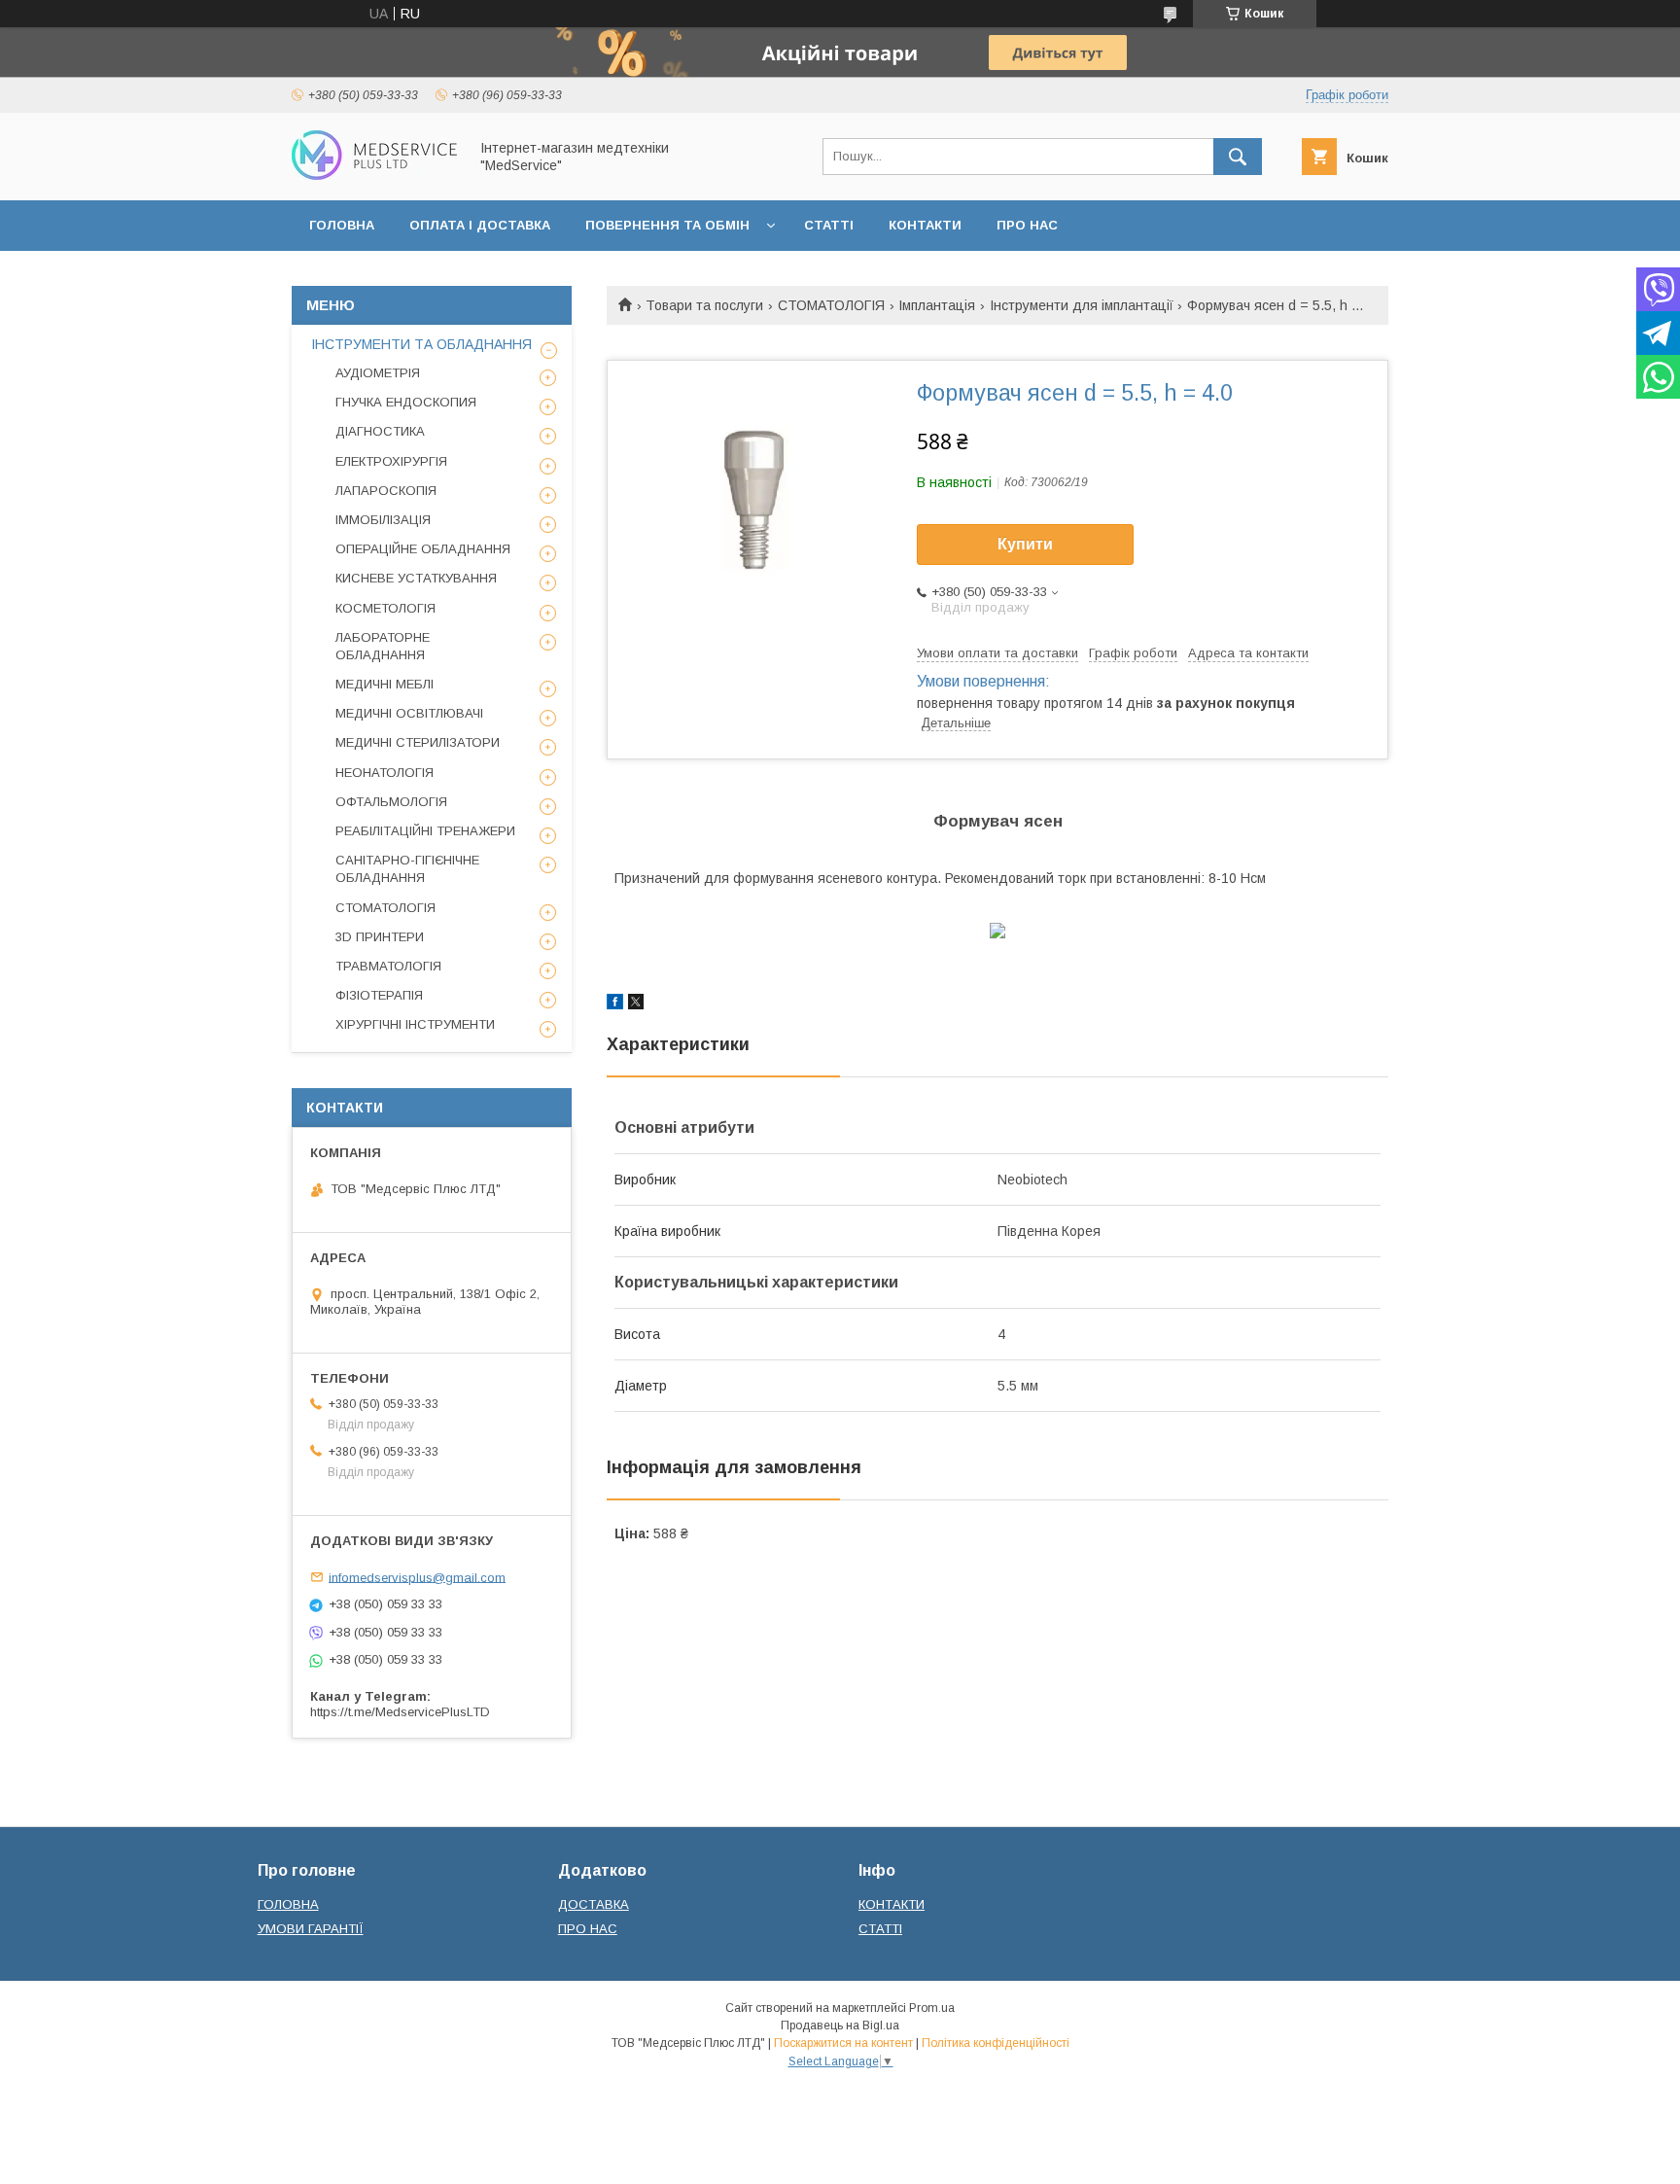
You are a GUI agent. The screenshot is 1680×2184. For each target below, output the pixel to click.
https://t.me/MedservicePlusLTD (400, 1712)
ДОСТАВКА (594, 1904)
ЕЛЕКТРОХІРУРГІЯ (391, 461)
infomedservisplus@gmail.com (417, 1577)
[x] (636, 1004)
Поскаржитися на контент (843, 2043)
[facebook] (615, 1004)
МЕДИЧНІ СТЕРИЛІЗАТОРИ (418, 742)
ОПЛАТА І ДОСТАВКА (480, 225)
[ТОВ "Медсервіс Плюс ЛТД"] (374, 175)
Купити (1025, 544)
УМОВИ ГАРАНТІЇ (311, 1929)
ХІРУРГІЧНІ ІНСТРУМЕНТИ (415, 1024)
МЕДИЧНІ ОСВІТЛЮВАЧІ (409, 713)
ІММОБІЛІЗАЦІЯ (383, 520)
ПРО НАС (1027, 225)
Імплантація (937, 305)
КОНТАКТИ (925, 225)
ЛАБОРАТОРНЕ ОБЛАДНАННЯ (383, 646)
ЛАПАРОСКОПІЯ (386, 491)
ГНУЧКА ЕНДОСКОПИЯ (406, 402)
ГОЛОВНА (342, 225)
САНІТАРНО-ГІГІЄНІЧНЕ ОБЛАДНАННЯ (407, 869)
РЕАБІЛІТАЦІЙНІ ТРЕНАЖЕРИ (425, 831)
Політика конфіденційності (996, 2043)
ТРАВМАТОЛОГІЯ (388, 966)
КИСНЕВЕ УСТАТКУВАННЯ (416, 578)
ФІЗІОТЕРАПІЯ (379, 995)
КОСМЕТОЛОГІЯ (385, 608)
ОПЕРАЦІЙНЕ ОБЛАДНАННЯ (423, 549)
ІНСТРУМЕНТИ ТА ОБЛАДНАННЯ (421, 344)
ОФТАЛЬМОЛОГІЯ (391, 802)
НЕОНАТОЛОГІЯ (385, 773)
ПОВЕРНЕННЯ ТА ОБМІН (667, 225)
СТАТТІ (829, 225)
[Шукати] (1238, 157)
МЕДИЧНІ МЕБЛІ (385, 684)
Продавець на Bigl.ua (840, 2025)
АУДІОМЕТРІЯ (378, 373)
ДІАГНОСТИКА (380, 431)
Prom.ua (932, 2008)
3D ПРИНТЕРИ (380, 937)
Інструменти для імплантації (1082, 305)
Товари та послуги (704, 305)
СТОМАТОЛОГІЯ (831, 305)
